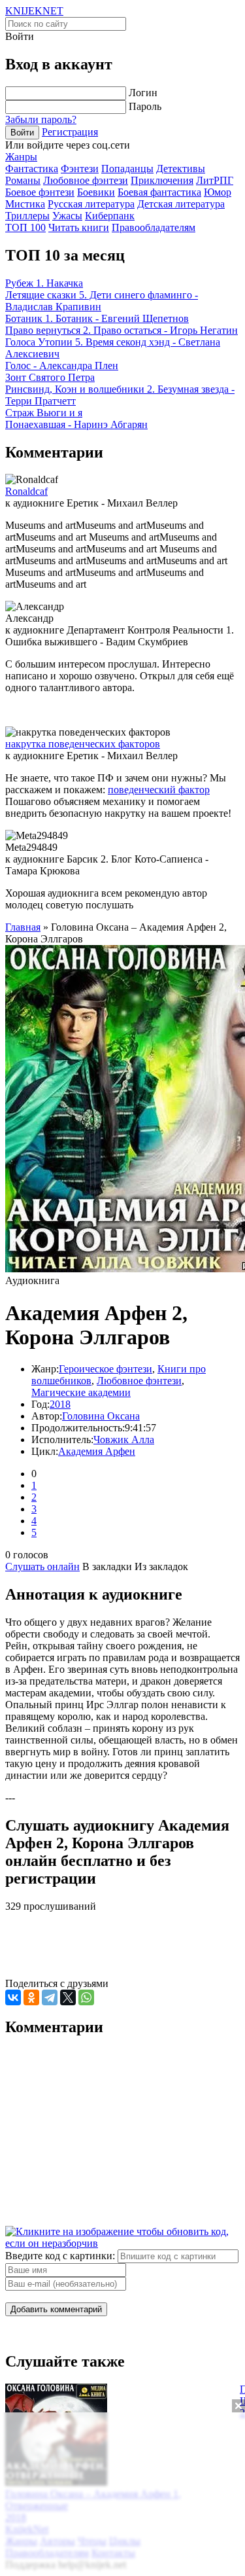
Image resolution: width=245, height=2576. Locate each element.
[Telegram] (50, 1997)
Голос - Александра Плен (62, 366)
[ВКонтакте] (13, 1997)
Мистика (25, 204)
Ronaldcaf (26, 491)
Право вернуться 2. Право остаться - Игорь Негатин (122, 330)
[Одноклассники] (31, 1997)
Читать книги (79, 227)
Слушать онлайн (42, 1566)
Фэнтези (80, 169)
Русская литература (91, 204)
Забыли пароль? (41, 119)
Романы (23, 180)
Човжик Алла (124, 1440)
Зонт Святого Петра (50, 377)
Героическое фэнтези (106, 1369)
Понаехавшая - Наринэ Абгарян (76, 424)
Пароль (145, 106)
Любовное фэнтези (86, 180)
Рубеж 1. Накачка (44, 283)
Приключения (162, 180)
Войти (22, 133)
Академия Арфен (97, 1451)
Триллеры (27, 216)
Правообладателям (154, 227)
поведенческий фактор (159, 790)
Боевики (96, 192)
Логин (143, 93)
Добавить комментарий (56, 2309)
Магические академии (81, 1392)
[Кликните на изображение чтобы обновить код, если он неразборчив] (122, 2243)
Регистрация (70, 132)
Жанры (21, 157)
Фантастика (32, 169)
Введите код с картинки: (60, 2256)
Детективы (181, 169)
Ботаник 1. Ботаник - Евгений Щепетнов (97, 318)
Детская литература (181, 204)
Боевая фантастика (159, 192)
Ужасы (67, 216)
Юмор (218, 192)
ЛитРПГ (215, 180)
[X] (68, 1997)
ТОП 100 (25, 227)
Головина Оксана (101, 1416)
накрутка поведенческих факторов (83, 744)
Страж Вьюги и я (44, 413)
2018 (60, 1404)
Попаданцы (127, 169)
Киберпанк (110, 216)
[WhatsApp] (86, 1997)
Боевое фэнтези (40, 192)
